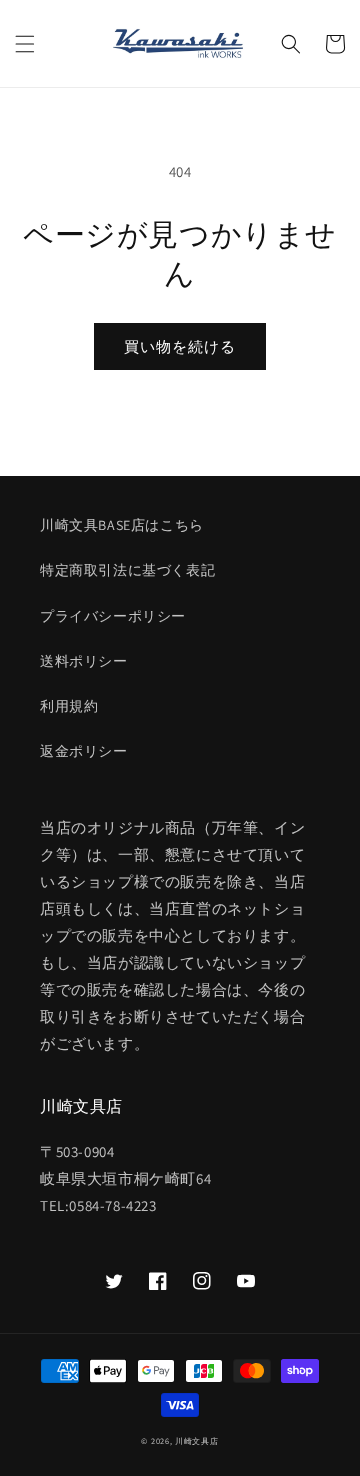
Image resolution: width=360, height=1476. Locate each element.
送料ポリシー (84, 661)
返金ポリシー (84, 751)
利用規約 (69, 706)
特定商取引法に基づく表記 (127, 570)
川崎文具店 (197, 1440)
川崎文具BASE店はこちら (122, 525)
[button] (25, 44)
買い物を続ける (180, 346)
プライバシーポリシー (113, 616)
